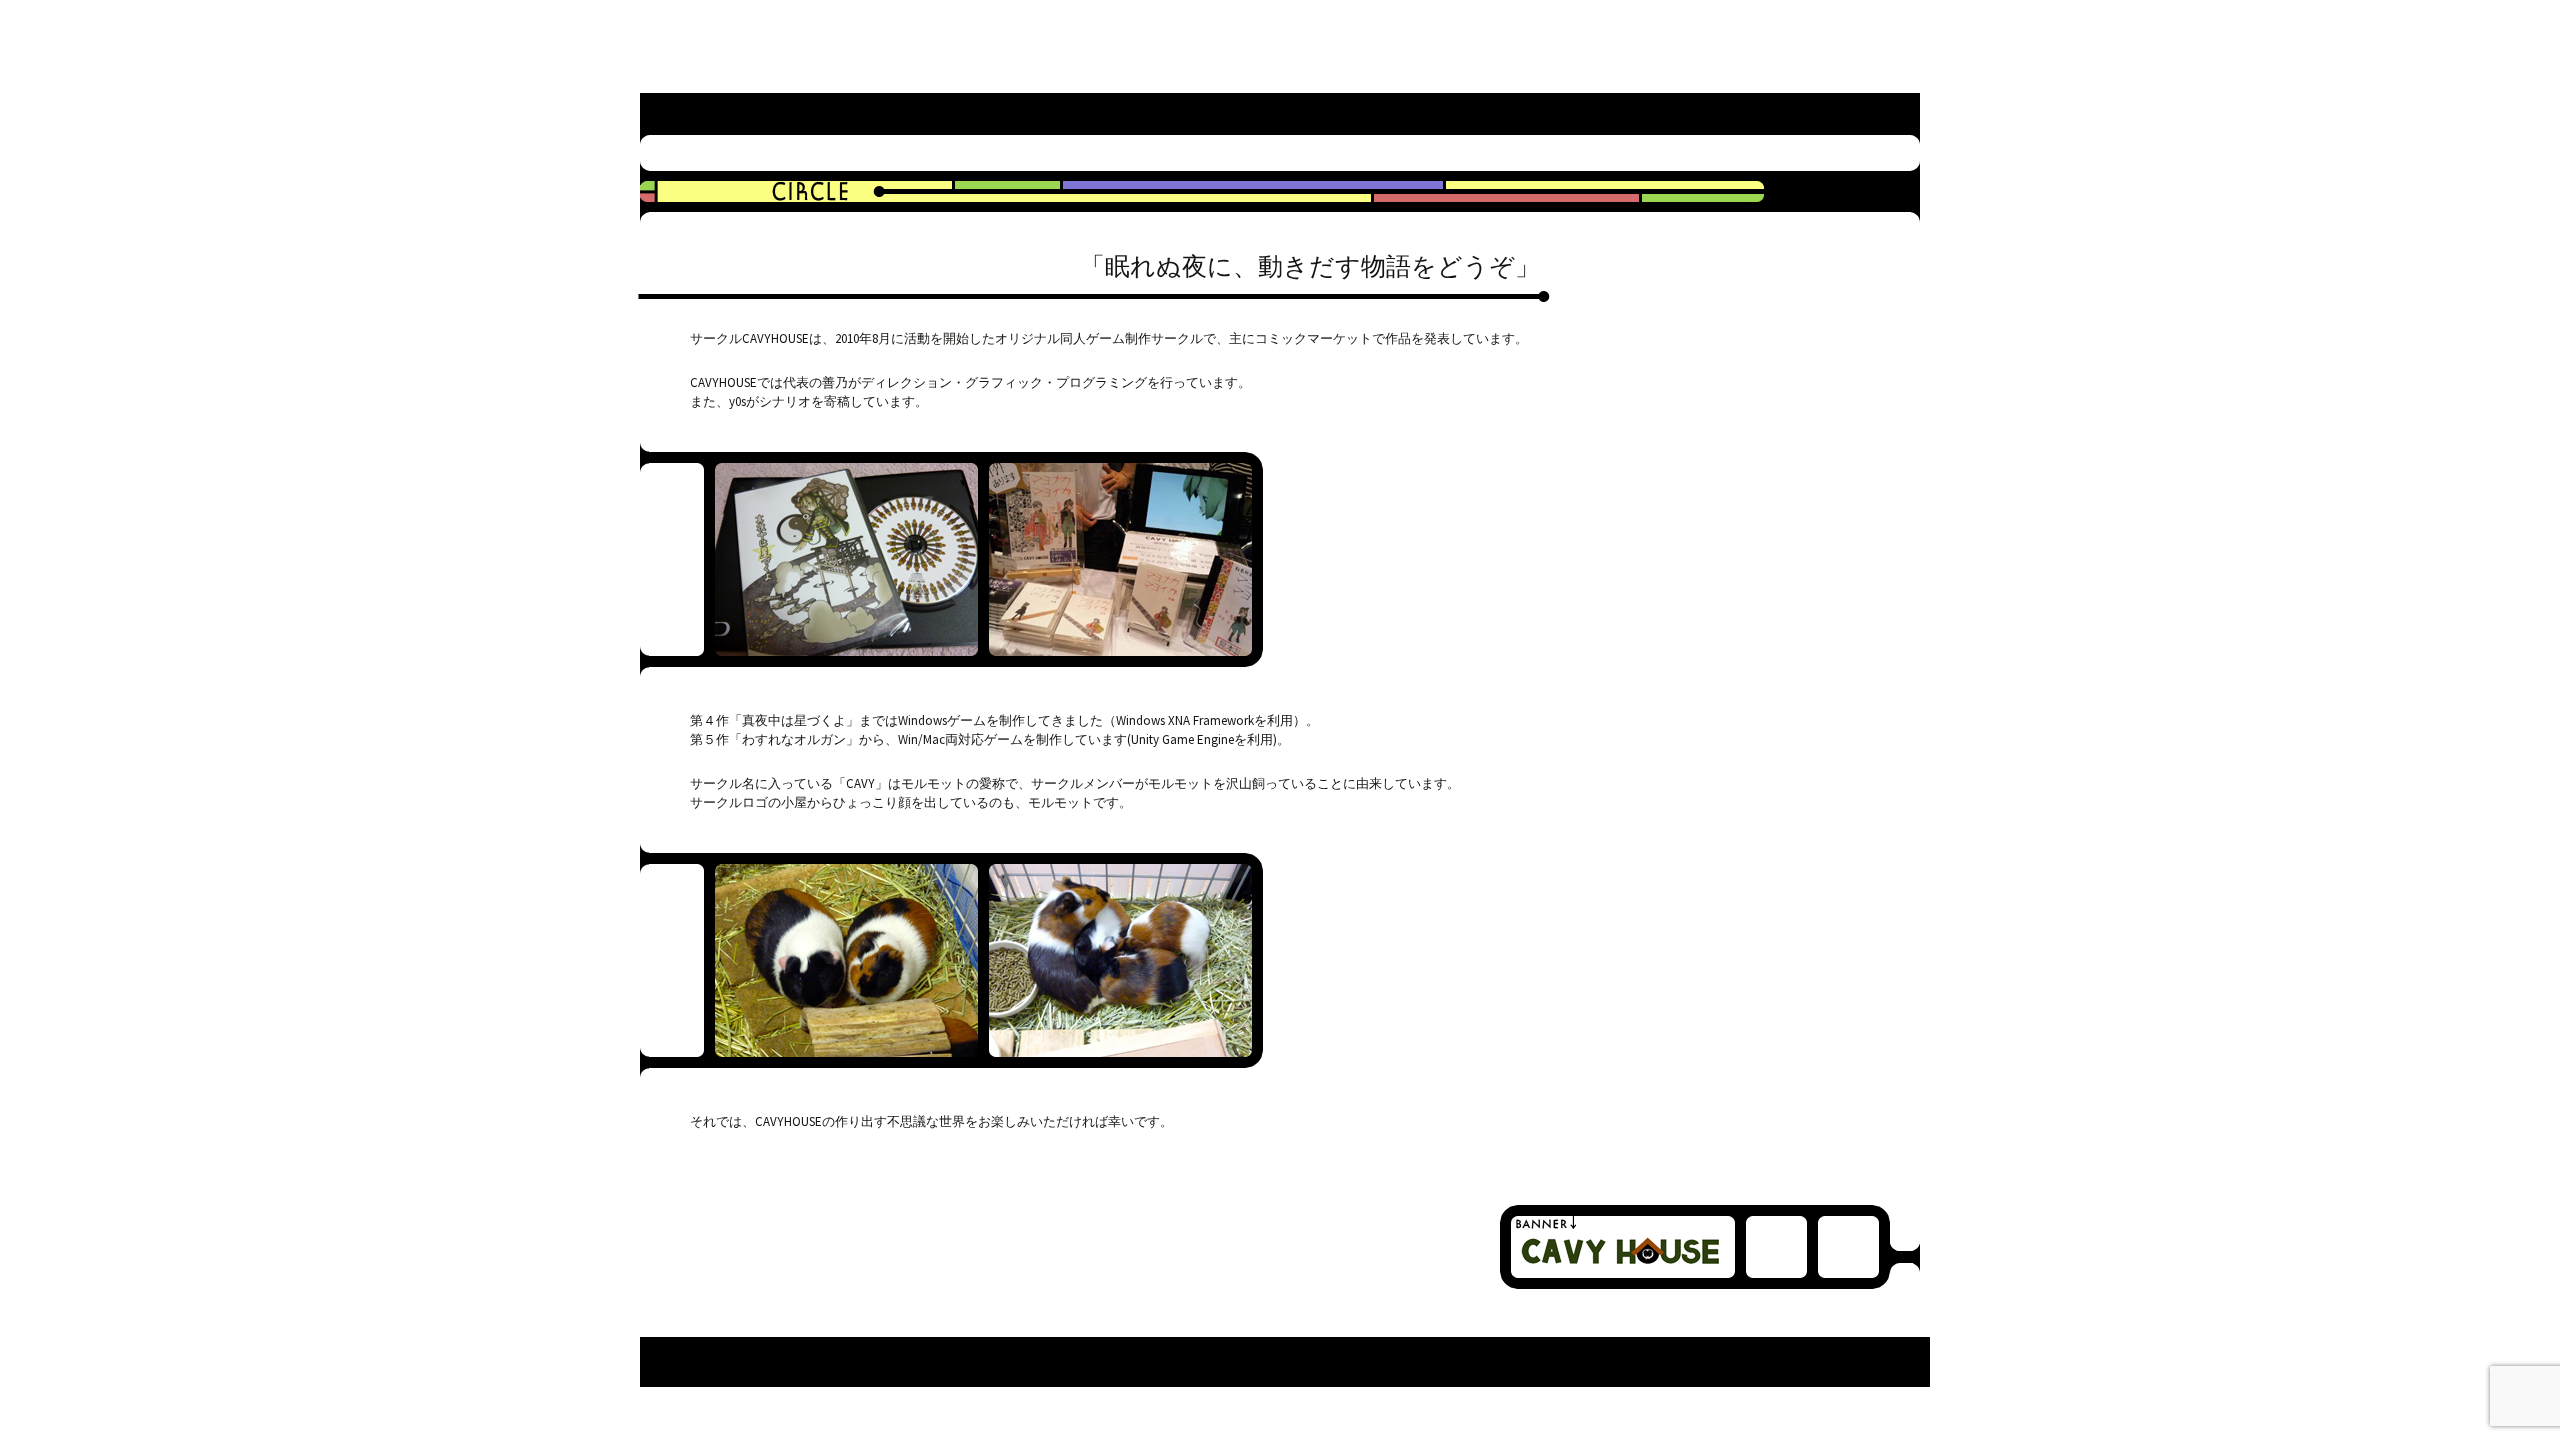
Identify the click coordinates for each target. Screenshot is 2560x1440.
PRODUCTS (1519, 116)
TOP (1198, 116)
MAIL (1840, 116)
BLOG (1680, 116)
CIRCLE (1358, 116)
